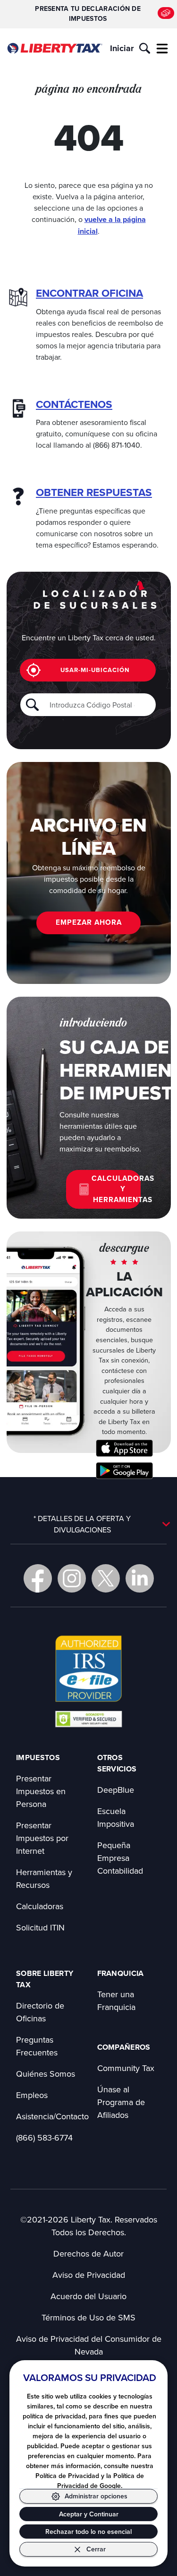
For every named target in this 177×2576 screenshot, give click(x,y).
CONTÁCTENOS (74, 404)
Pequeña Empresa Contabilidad (120, 1858)
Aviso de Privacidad (89, 2275)
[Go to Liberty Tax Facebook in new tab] (38, 1578)
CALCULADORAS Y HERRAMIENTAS (116, 1189)
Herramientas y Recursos (44, 1878)
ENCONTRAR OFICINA (89, 293)
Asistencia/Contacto (52, 2116)
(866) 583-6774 (44, 2138)
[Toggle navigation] (162, 48)
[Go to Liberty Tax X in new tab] (106, 1578)
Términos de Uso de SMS (88, 2317)
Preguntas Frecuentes (37, 2046)
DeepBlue (116, 1790)
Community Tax (126, 2068)
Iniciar (122, 48)
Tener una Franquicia (116, 2001)
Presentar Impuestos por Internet (42, 1838)
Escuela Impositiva (116, 1817)
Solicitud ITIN (40, 1927)
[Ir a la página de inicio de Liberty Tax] (55, 49)
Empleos (32, 2095)
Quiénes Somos (46, 2074)
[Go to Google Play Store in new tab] (124, 1471)
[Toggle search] (145, 48)
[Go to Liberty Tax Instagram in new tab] (72, 1578)
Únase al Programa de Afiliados (121, 2102)
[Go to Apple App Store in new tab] (124, 1448)
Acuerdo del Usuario (88, 2296)
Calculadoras (40, 1906)
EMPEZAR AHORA (89, 922)
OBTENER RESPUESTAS (94, 492)
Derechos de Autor (88, 2253)
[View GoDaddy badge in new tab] (88, 1718)
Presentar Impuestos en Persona (41, 1791)
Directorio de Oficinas (40, 2012)
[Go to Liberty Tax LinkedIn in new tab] (140, 1578)
